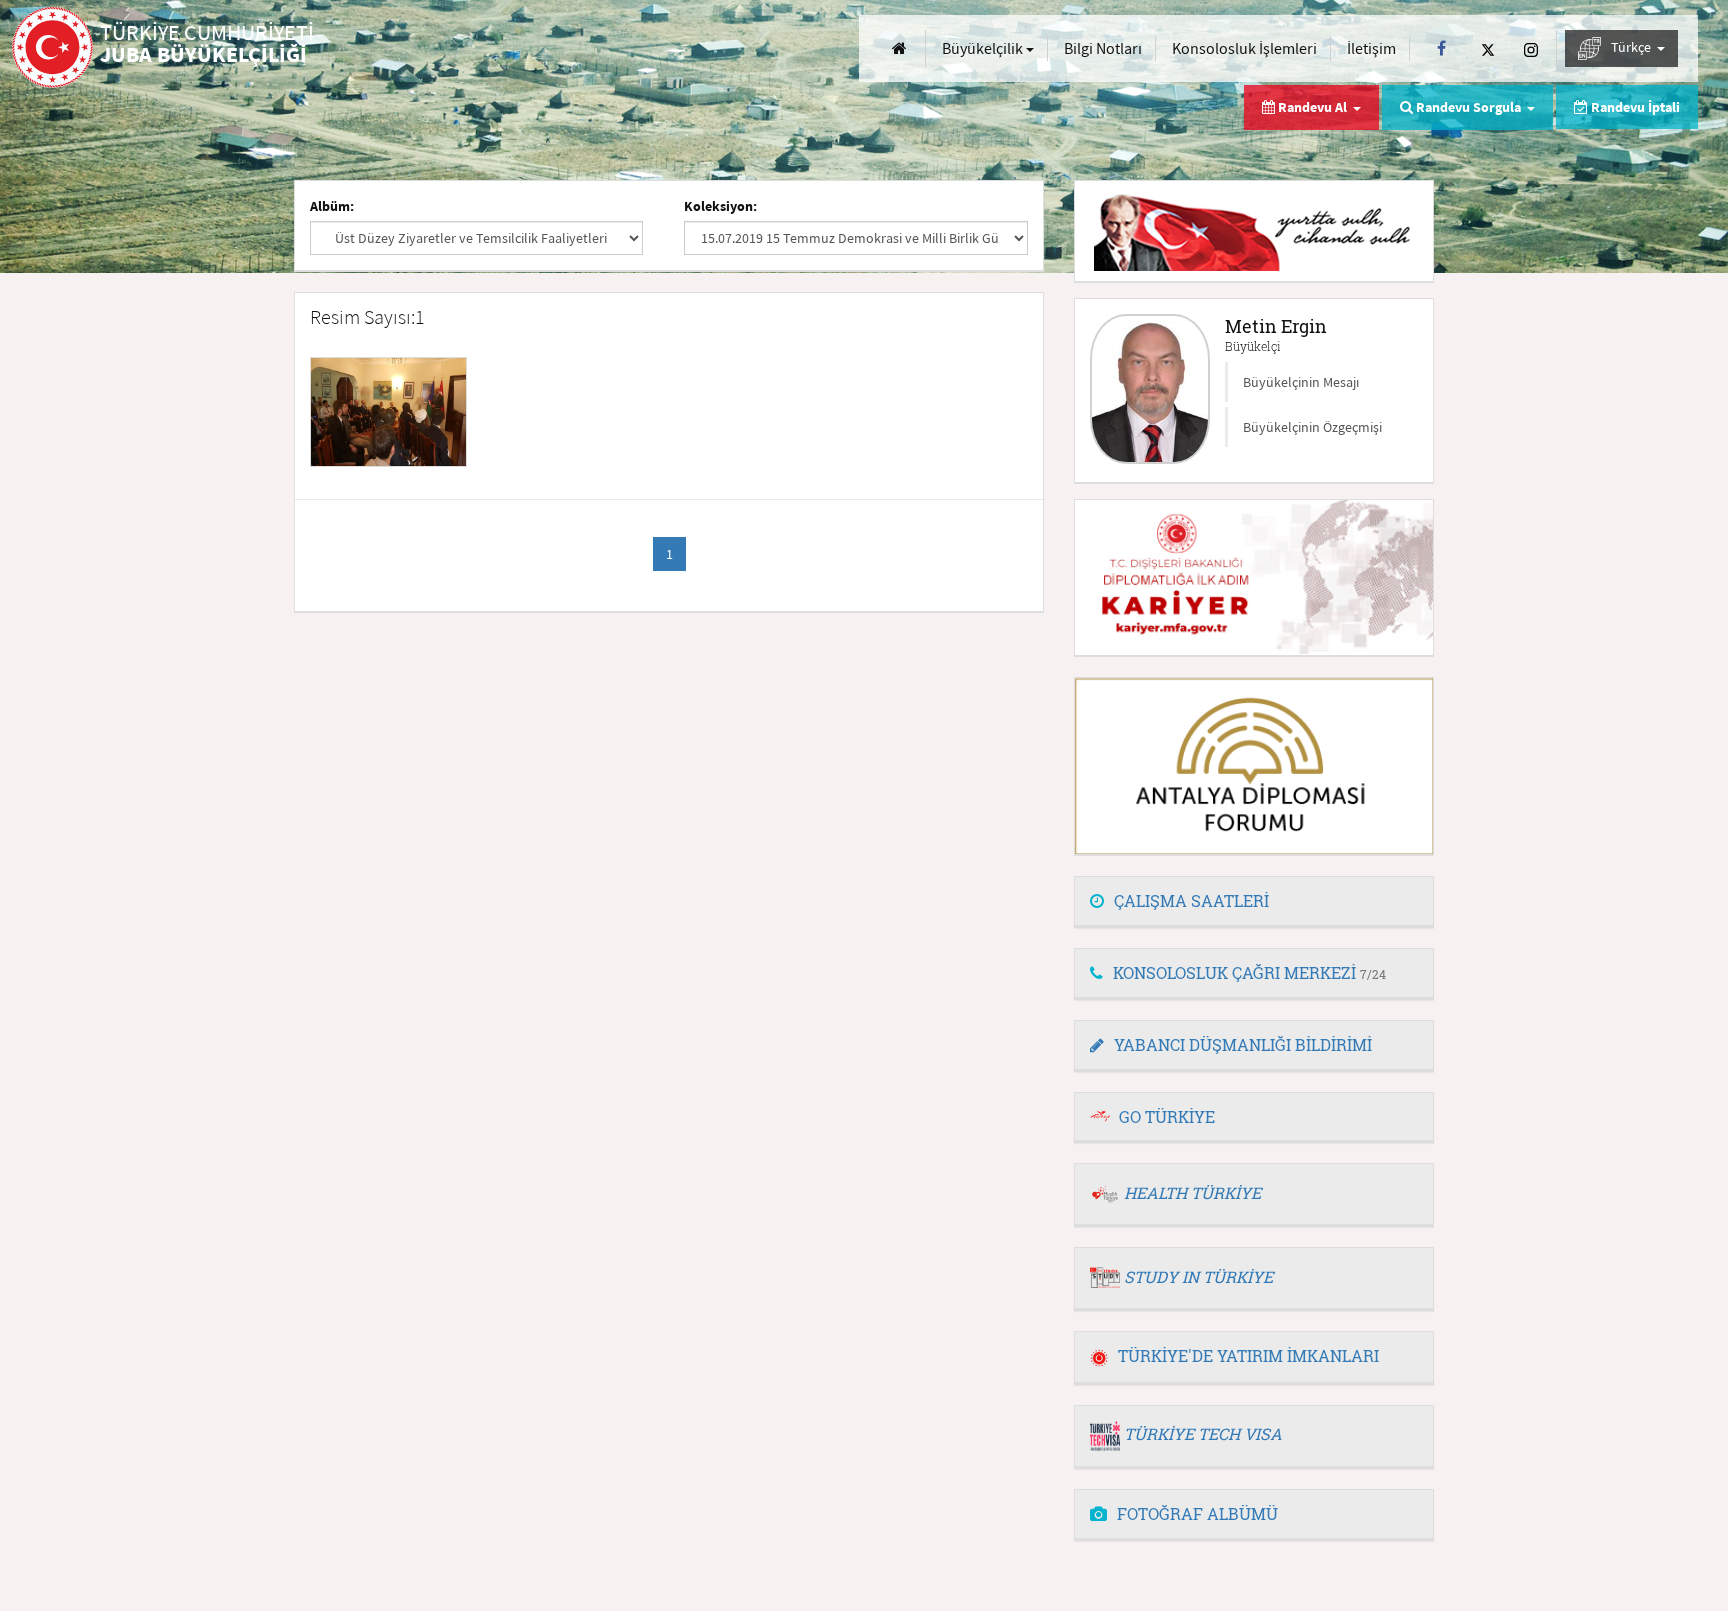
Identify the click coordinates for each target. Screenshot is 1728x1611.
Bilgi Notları (1103, 48)
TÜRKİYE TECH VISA (1203, 1433)
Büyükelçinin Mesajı (1301, 382)
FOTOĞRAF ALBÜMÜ (1197, 1513)
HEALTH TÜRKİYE (1192, 1192)
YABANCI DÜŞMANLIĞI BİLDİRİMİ (1243, 1044)
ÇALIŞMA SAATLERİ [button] (1191, 900)
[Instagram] (1531, 48)
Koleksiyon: (720, 206)
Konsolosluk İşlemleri (1244, 48)
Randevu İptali (1634, 107)
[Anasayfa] (899, 48)
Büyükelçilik (984, 48)
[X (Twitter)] (1488, 48)
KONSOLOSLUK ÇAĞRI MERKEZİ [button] (1249, 972)
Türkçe (1632, 47)
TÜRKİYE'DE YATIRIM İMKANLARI (1248, 1355)
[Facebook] (1441, 48)
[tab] (1254, 902)
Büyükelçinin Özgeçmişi (1312, 427)
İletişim (1371, 48)
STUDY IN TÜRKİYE (1198, 1276)
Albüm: (332, 206)
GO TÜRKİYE (1167, 1116)
